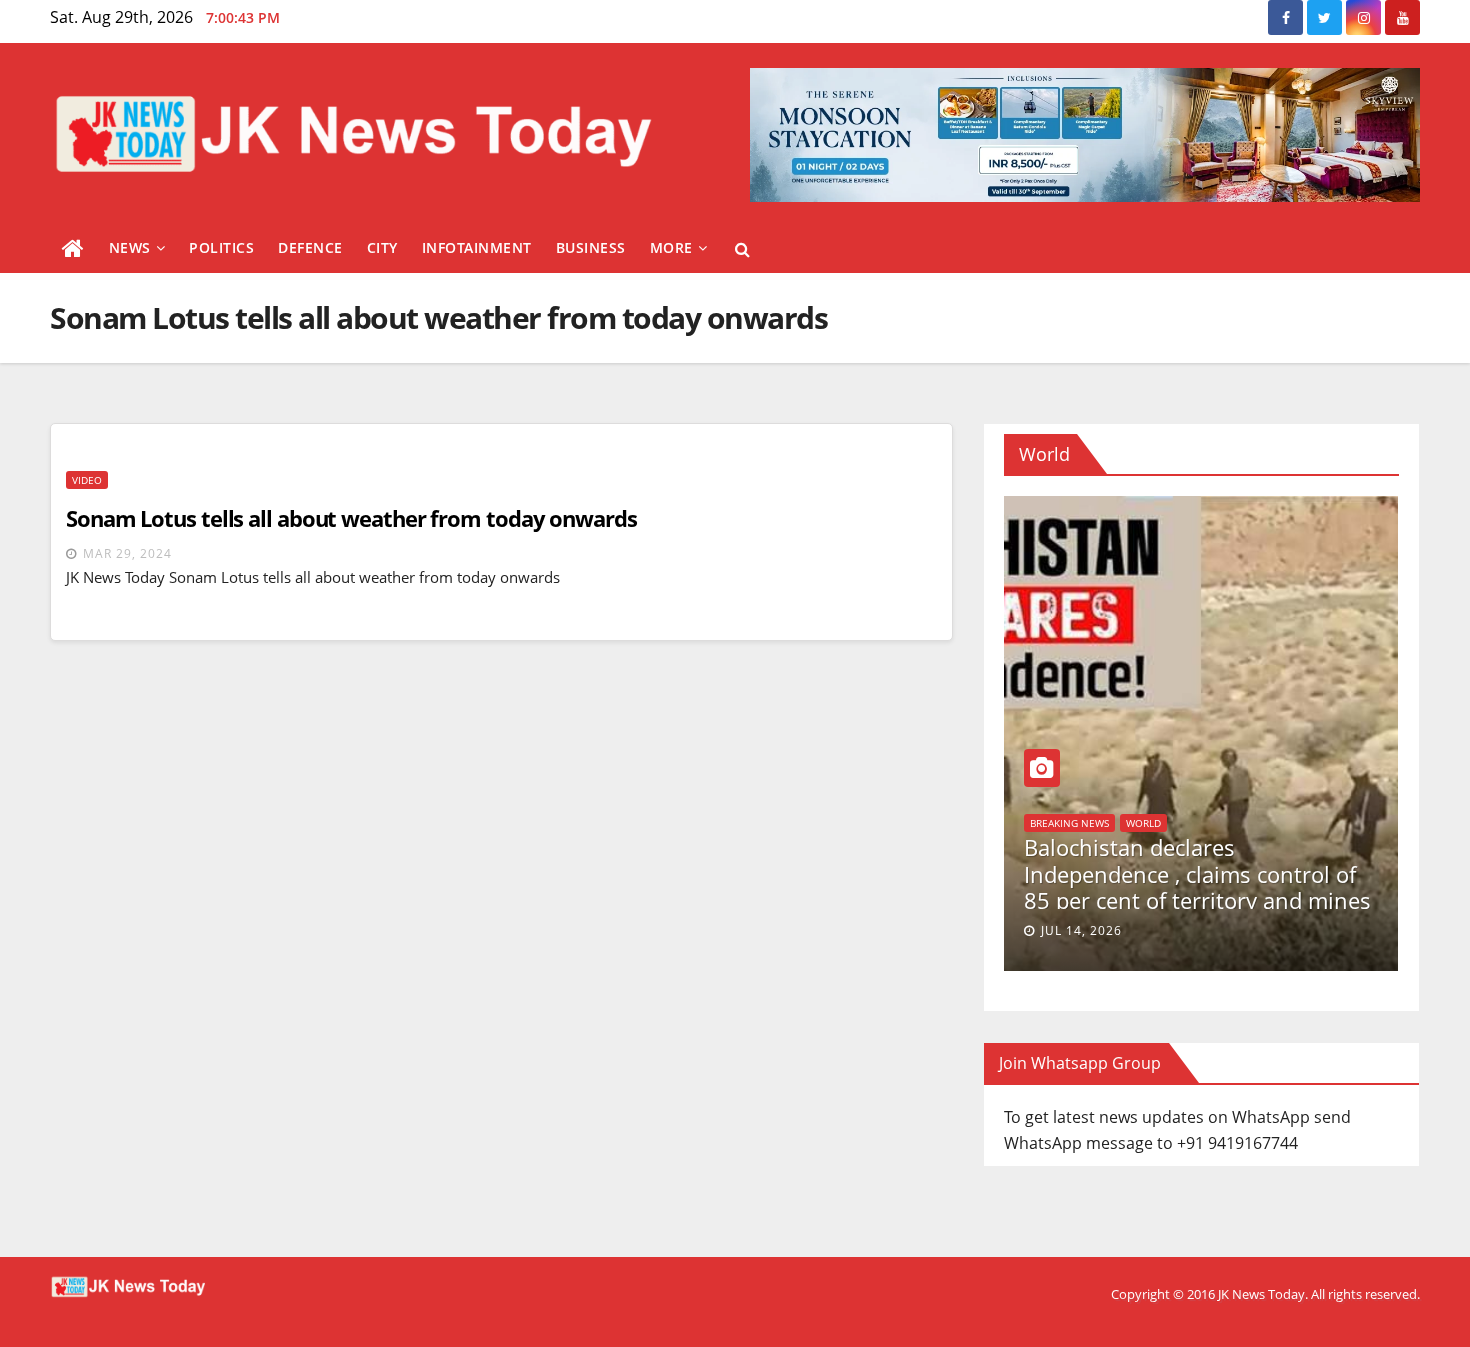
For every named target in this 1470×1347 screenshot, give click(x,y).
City (382, 247)
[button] (742, 249)
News (130, 247)
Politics (221, 247)
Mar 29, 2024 (127, 553)
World (1342, 845)
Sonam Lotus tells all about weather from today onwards (351, 518)
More (671, 247)
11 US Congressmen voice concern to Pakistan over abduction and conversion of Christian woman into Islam (1101, 886)
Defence (310, 247)
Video (87, 480)
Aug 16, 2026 (1380, 930)
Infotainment (477, 247)
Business (591, 247)
